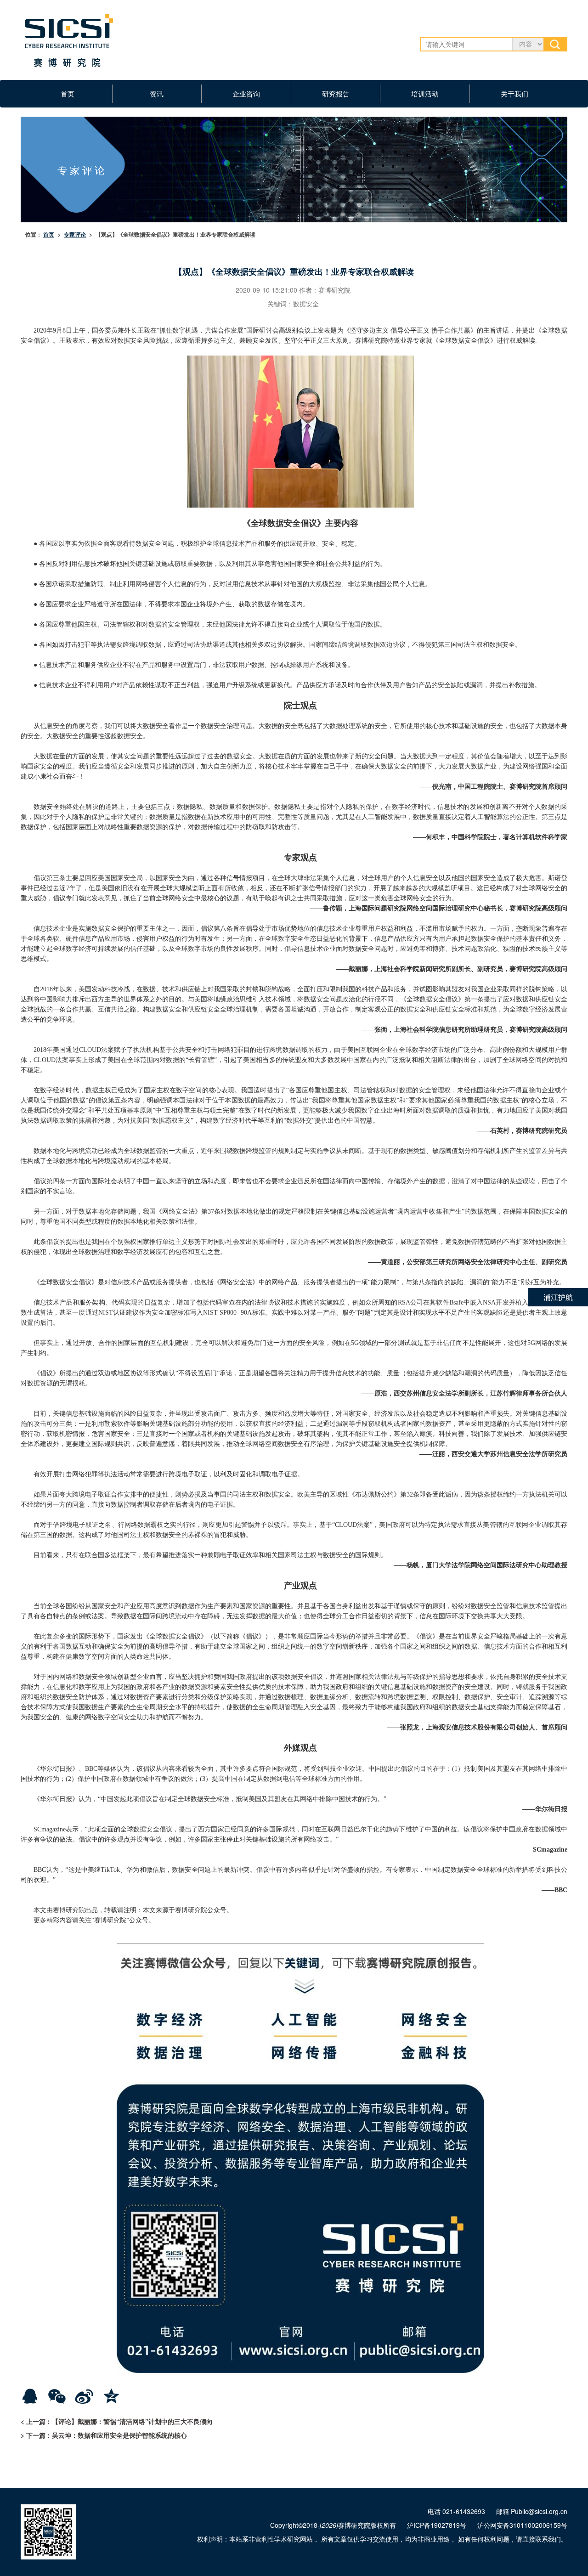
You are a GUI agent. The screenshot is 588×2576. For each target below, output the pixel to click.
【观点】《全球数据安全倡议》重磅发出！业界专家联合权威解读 (175, 234)
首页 (68, 93)
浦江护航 (558, 1297)
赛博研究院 (334, 290)
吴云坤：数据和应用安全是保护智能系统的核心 (119, 2435)
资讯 (157, 93)
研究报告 (336, 93)
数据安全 (306, 304)
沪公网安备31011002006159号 (522, 2525)
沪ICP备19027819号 (437, 2525)
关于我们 (514, 93)
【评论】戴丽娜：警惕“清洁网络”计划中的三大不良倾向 (132, 2421)
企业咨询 (246, 93)
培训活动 (425, 93)
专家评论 (75, 234)
